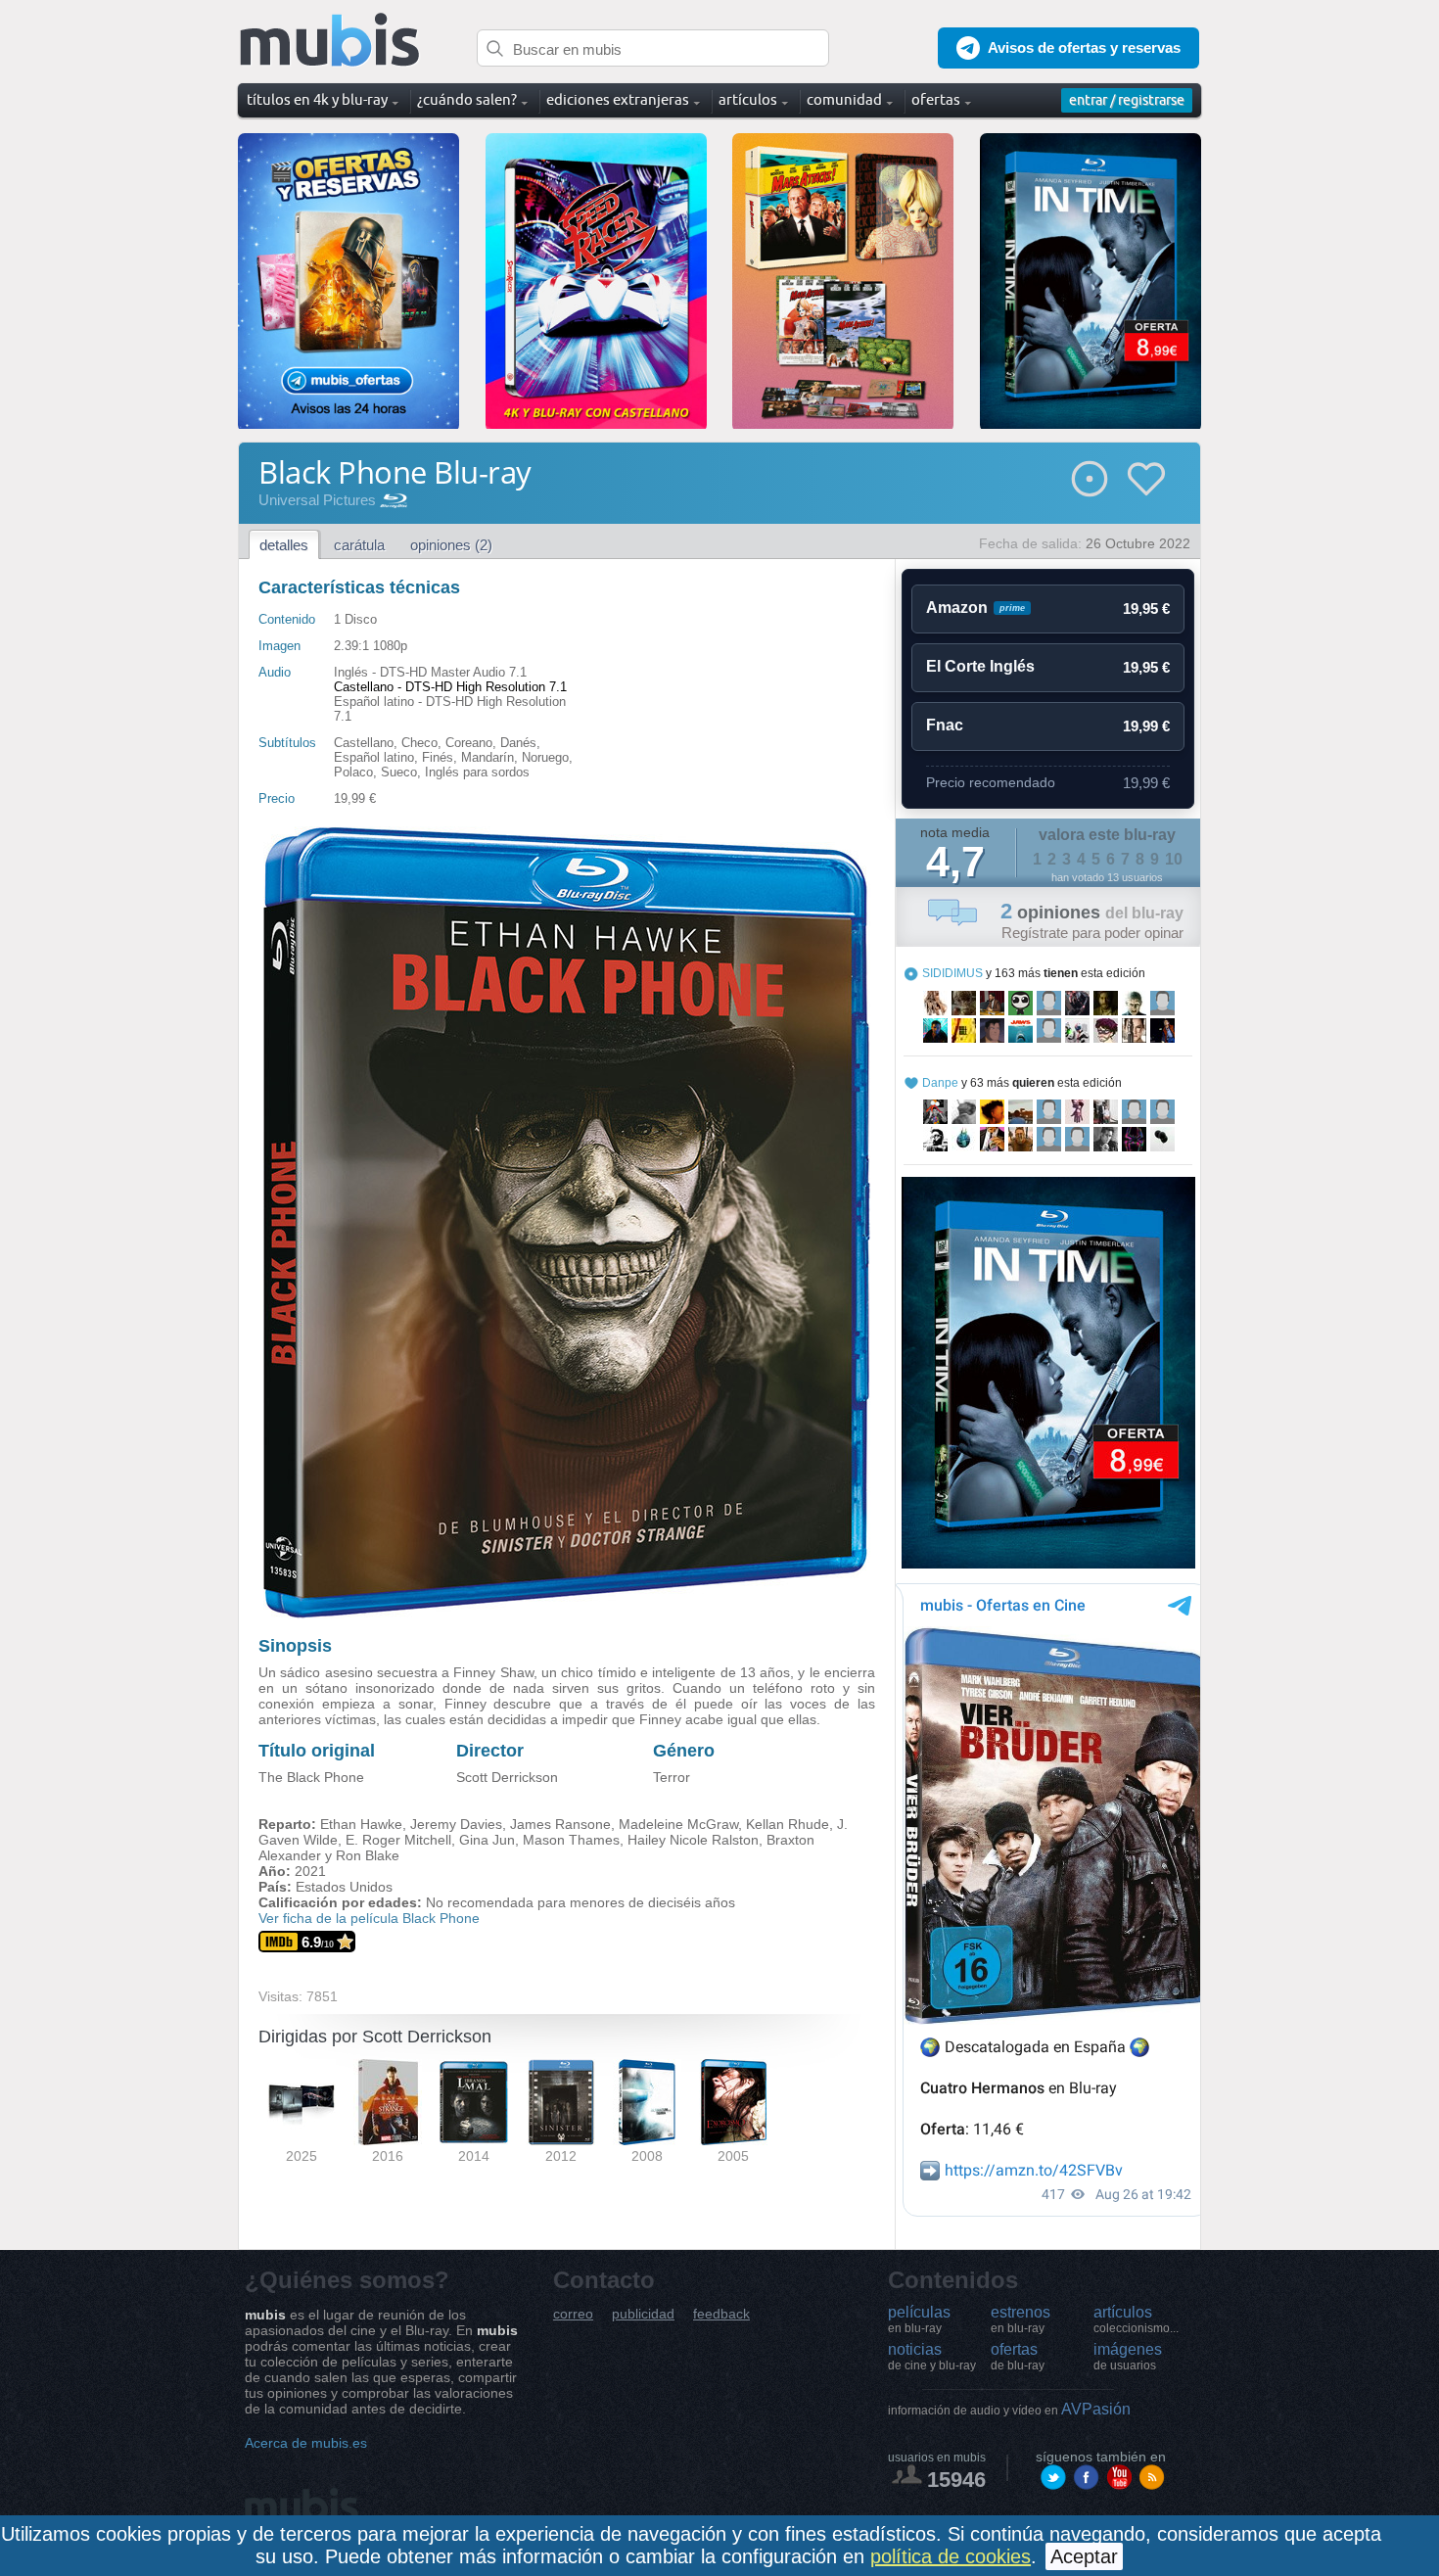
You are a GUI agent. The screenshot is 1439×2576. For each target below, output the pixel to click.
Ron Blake (368, 1855)
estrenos (1021, 2319)
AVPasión (1009, 2409)
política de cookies (951, 2556)
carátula (359, 545)
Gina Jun (487, 1840)
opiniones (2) (451, 545)
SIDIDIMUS (952, 973)
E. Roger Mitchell (398, 1840)
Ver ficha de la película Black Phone (369, 1918)
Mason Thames (571, 1840)
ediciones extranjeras (618, 99)
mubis (330, 41)
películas (919, 2319)
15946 (956, 2480)
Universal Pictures (317, 500)
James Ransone (560, 1824)
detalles (284, 545)
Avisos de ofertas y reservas (1084, 47)
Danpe (940, 1083)
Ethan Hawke (361, 1824)
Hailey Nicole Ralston (693, 1840)
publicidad (643, 2314)
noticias (932, 2357)
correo (573, 2314)
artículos (1136, 2319)
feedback (721, 2314)
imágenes (1128, 2357)
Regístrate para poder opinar (1092, 933)
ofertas (1018, 2357)
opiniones (1092, 913)
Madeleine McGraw (678, 1824)
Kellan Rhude (788, 1824)
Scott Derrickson (507, 1777)
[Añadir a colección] (1090, 479)
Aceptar (1084, 2556)
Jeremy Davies (456, 1824)
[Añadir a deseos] (1146, 479)
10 (1174, 859)
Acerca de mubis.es (306, 2443)
